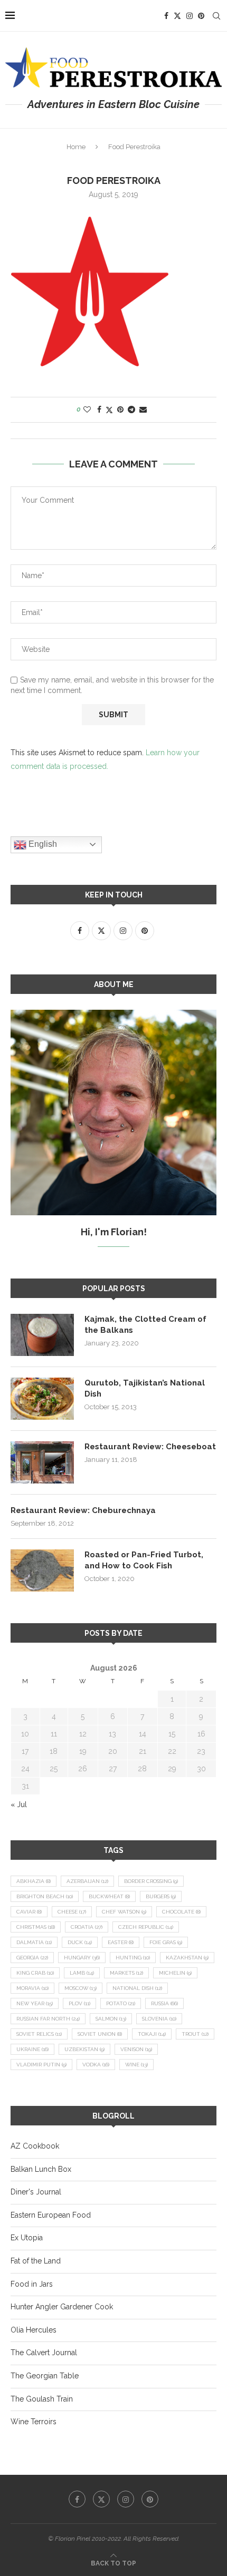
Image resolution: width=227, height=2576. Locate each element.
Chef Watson (124, 1912)
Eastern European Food (51, 2215)
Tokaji (152, 2034)
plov (79, 2003)
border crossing (151, 1881)
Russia (164, 2003)
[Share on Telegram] (131, 409)
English (42, 844)
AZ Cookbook (35, 2146)
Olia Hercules (34, 2330)
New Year (35, 2003)
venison (136, 2049)
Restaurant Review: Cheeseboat (150, 1447)
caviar (29, 1912)
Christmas (36, 1927)
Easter (121, 1942)
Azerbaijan (87, 1881)
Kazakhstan (187, 1958)
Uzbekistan (84, 2049)
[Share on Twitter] (109, 410)
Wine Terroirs (34, 2422)
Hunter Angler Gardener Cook (62, 2307)
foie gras (166, 1942)
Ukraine (32, 2049)
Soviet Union (100, 2034)
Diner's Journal (36, 2192)
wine (136, 2065)
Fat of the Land (36, 2261)
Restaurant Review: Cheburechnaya (83, 1510)
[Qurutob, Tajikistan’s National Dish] (42, 1399)
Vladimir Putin (41, 2065)
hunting (133, 1958)
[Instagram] (190, 16)
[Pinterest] (201, 16)
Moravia (32, 1988)
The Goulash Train (42, 2399)
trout (195, 2034)
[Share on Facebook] (99, 409)
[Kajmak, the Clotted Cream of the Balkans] (42, 1335)
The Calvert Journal (44, 2353)
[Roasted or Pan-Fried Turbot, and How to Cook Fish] (42, 1570)
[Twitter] (177, 16)
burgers (161, 1896)
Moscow (81, 1988)
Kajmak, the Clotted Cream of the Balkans (145, 1325)
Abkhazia (34, 1881)
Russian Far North (48, 2019)
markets (126, 1973)
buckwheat (109, 1896)
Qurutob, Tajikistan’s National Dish (145, 1388)
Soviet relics (39, 2034)
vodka (96, 2065)
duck (80, 1942)
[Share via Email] (143, 409)
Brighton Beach (45, 1896)
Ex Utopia (27, 2238)
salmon (111, 2019)
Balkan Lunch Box (41, 2169)
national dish (137, 1988)
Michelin (175, 1973)
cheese (72, 1912)
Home (76, 147)
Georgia (32, 1958)
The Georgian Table (45, 2376)
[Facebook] (166, 16)
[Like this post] (87, 409)
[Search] (216, 16)
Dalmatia (34, 1942)
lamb (82, 1973)
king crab (35, 1973)
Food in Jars (32, 2284)
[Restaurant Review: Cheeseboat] (42, 1462)
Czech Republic (146, 1927)
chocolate (181, 1912)
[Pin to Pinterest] (120, 409)
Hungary (82, 1958)
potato (121, 2003)
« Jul (19, 1804)
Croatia (87, 1927)
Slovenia (159, 2019)
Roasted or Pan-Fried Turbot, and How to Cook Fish (144, 1560)
